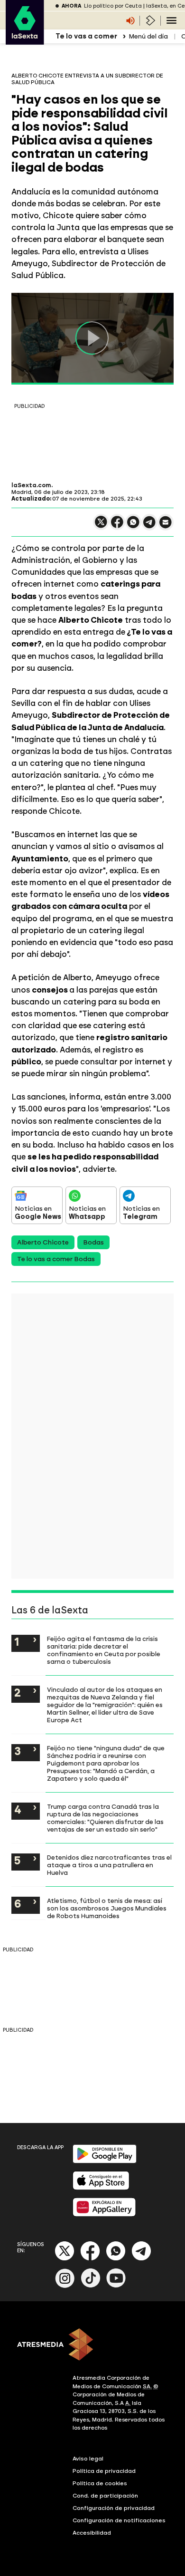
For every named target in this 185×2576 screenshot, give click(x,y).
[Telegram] (141, 2259)
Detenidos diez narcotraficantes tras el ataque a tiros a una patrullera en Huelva (109, 1865)
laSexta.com (31, 485)
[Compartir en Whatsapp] (133, 526)
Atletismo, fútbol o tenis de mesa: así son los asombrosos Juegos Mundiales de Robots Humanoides (107, 1908)
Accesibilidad (92, 2533)
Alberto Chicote (43, 1242)
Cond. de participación (105, 2496)
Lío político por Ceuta (113, 6)
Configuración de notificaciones (119, 2520)
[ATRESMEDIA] (92, 2345)
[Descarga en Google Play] (105, 2161)
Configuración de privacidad (114, 2508)
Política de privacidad (104, 2471)
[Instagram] (65, 2286)
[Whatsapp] (116, 2259)
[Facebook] (90, 2259)
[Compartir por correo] (166, 526)
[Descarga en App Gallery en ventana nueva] (104, 2214)
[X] (101, 526)
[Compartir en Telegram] (149, 526)
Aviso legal (88, 2459)
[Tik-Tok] (91, 2286)
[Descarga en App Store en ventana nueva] (101, 2188)
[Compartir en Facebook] (117, 526)
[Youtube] (116, 2286)
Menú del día (148, 36)
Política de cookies (100, 2483)
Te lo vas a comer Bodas (56, 1259)
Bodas (93, 1242)
